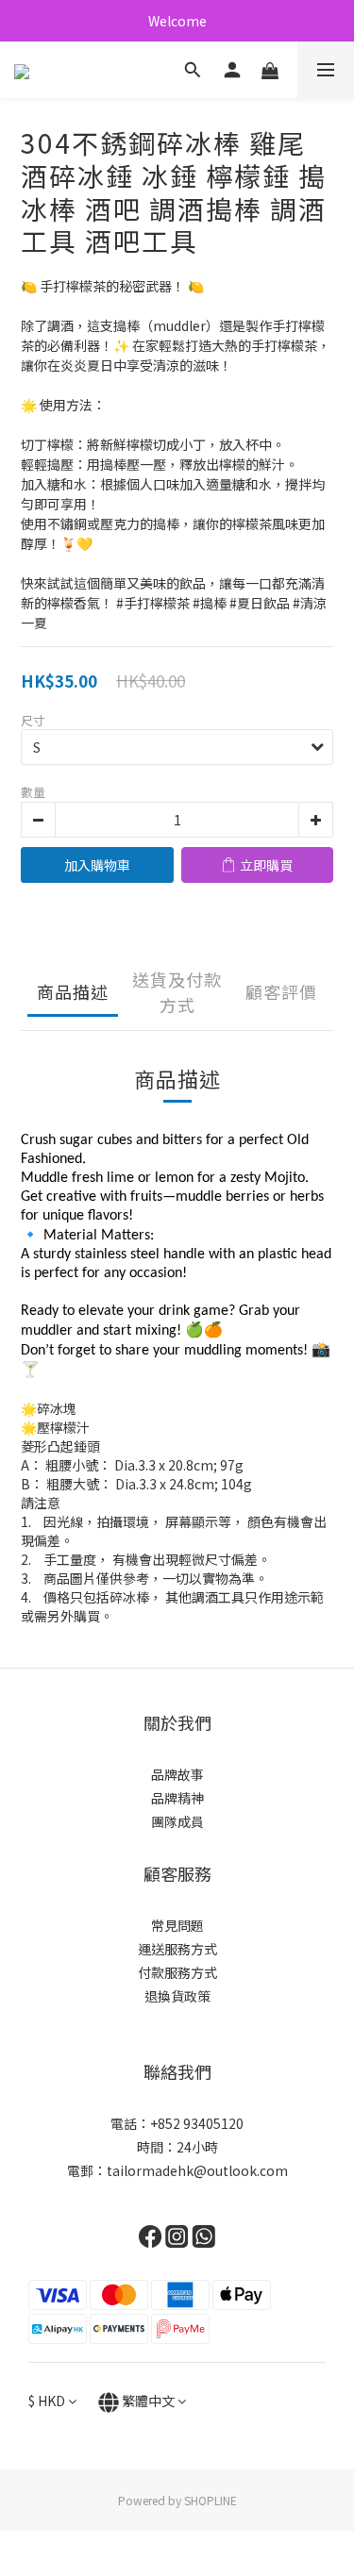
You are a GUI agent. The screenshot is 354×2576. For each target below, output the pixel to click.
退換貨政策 (177, 1996)
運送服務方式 (177, 1949)
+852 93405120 (197, 2123)
